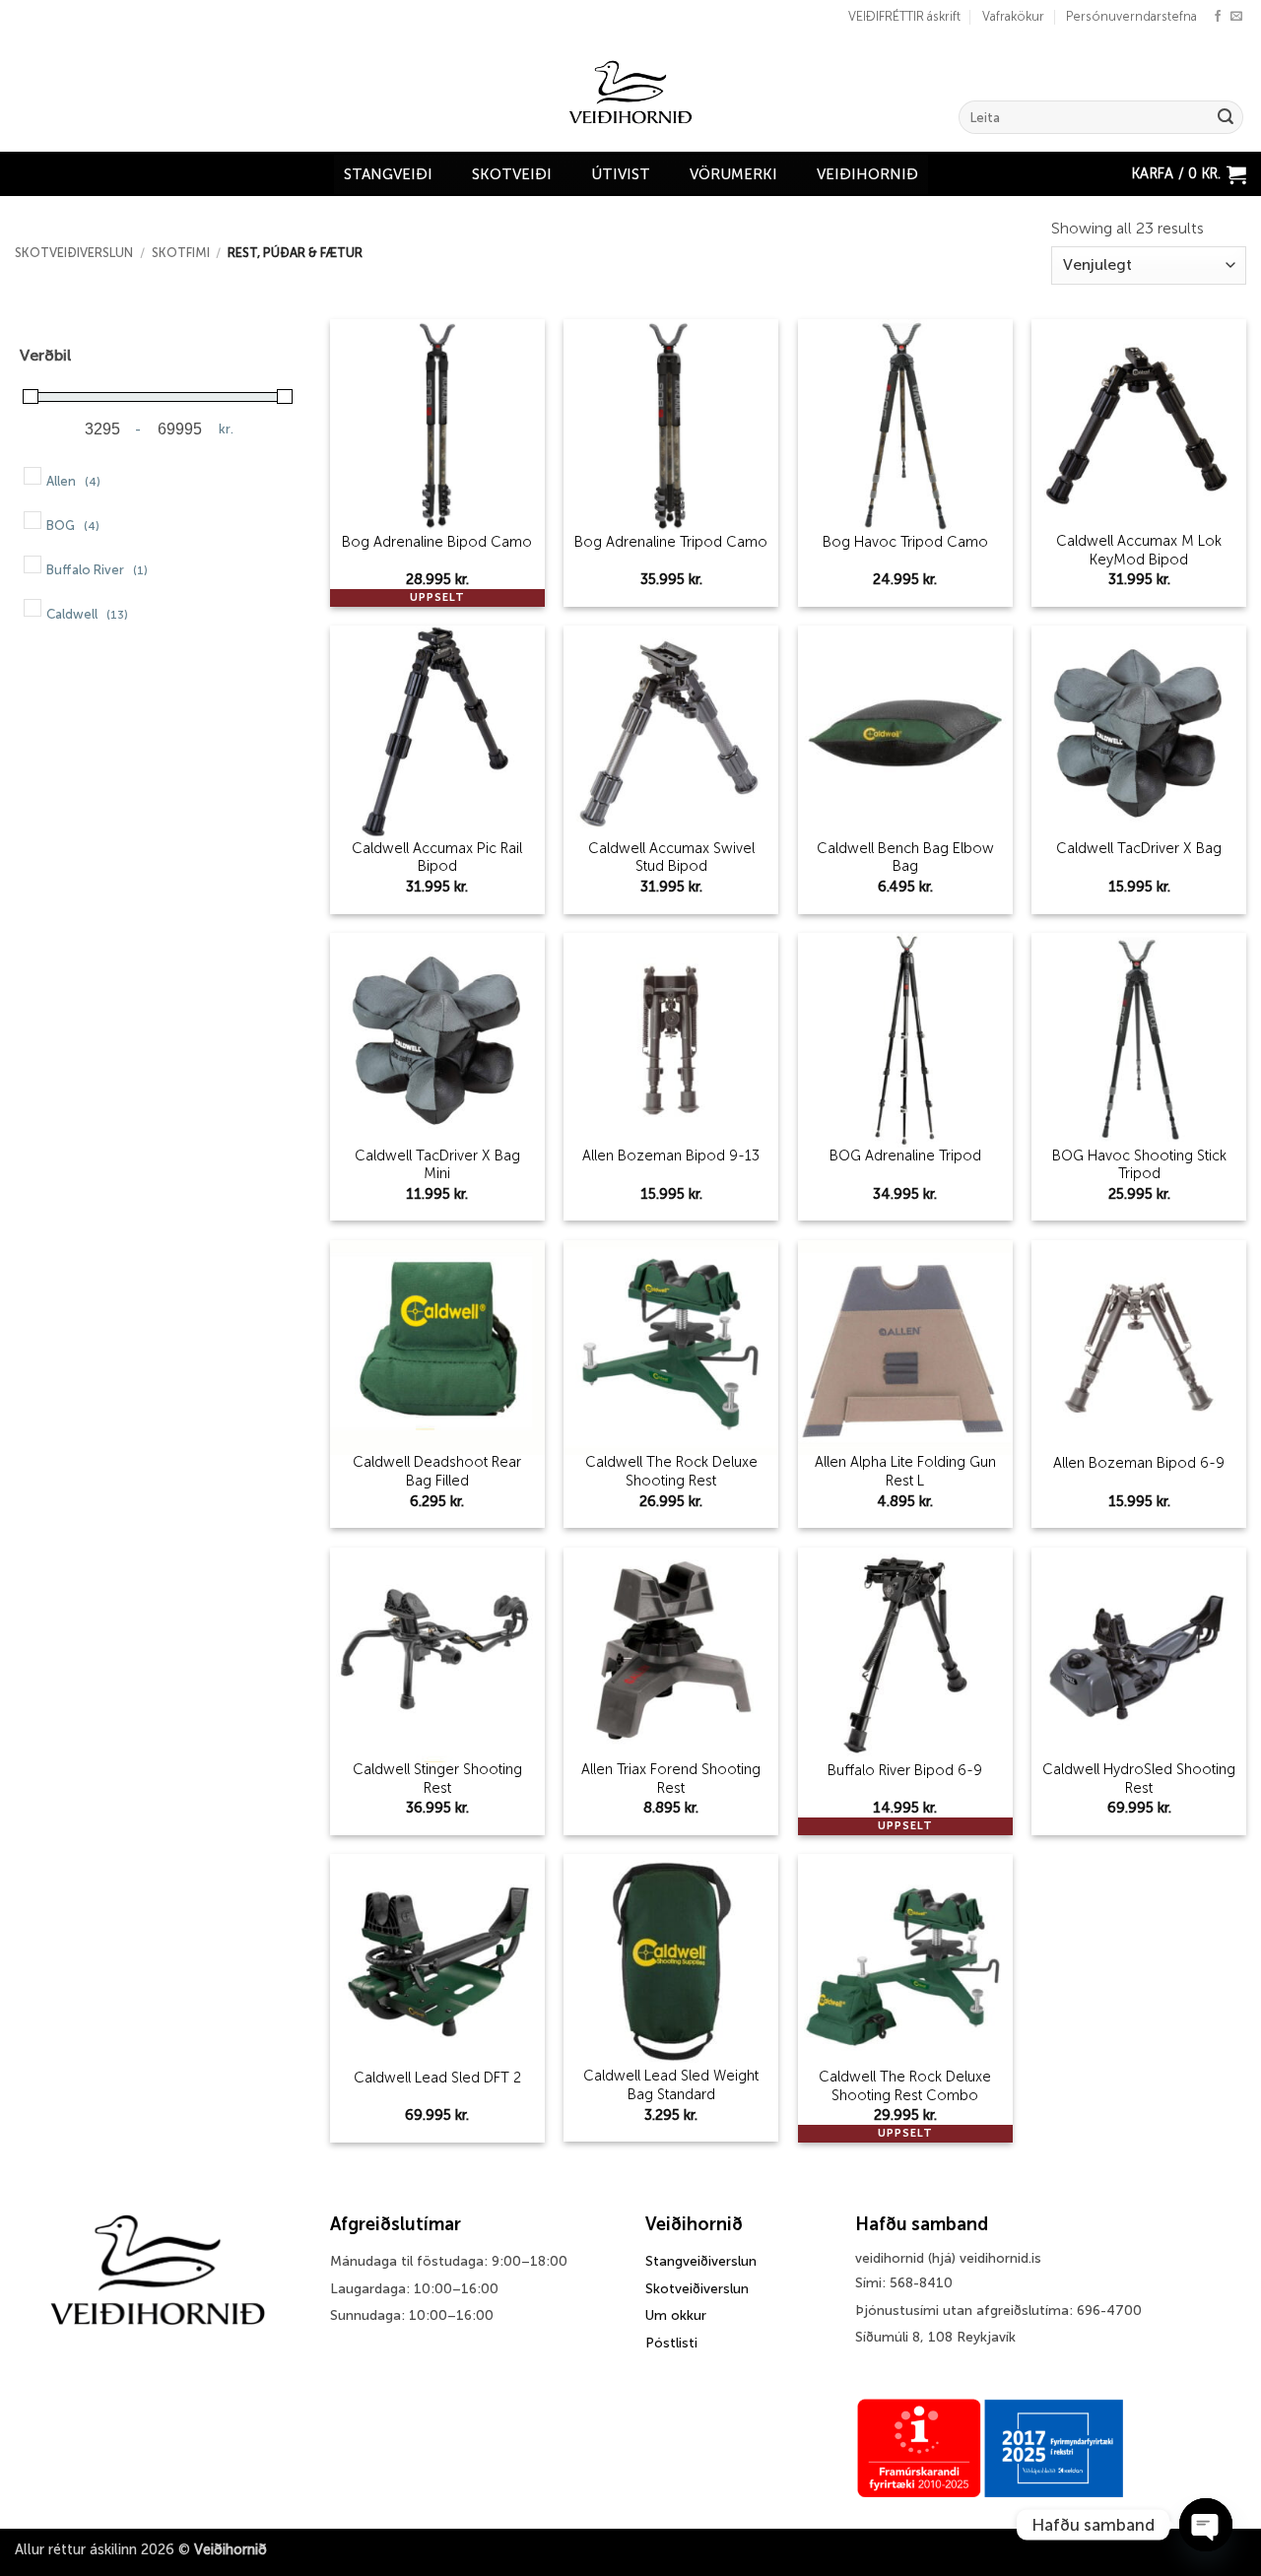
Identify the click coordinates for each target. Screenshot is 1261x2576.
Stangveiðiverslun (701, 2261)
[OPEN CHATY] (1206, 2525)
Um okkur (676, 2315)
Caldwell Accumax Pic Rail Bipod (437, 858)
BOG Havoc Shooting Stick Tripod (1139, 1165)
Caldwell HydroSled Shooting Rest (1139, 1779)
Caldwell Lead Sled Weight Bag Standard (671, 2085)
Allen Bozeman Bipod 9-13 (671, 1156)
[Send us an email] (1236, 17)
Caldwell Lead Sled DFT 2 (437, 2078)
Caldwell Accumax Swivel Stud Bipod (671, 858)
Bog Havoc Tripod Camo (905, 542)
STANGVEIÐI (388, 174)
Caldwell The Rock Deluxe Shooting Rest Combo (905, 2086)
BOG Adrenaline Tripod (905, 1156)
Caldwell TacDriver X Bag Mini (437, 1165)
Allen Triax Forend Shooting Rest (671, 1779)
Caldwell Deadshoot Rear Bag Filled (437, 1471)
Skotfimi (181, 253)
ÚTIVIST (621, 174)
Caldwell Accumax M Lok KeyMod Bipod (1139, 550)
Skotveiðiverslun (74, 253)
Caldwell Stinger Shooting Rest (437, 1779)
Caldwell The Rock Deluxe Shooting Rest (671, 1471)
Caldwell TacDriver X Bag (1139, 848)
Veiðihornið (867, 174)
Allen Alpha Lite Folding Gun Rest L (905, 1471)
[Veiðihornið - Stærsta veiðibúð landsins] (631, 93)
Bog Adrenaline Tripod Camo (671, 542)
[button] (1189, 174)
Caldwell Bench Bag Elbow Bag (905, 858)
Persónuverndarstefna (1131, 16)
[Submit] (1226, 117)
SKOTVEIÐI (512, 174)
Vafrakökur (1013, 16)
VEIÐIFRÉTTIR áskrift (904, 16)
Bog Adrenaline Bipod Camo (437, 542)
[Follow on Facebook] (1218, 17)
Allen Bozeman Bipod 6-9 (1139, 1463)
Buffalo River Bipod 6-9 (905, 1770)
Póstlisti (671, 2343)
